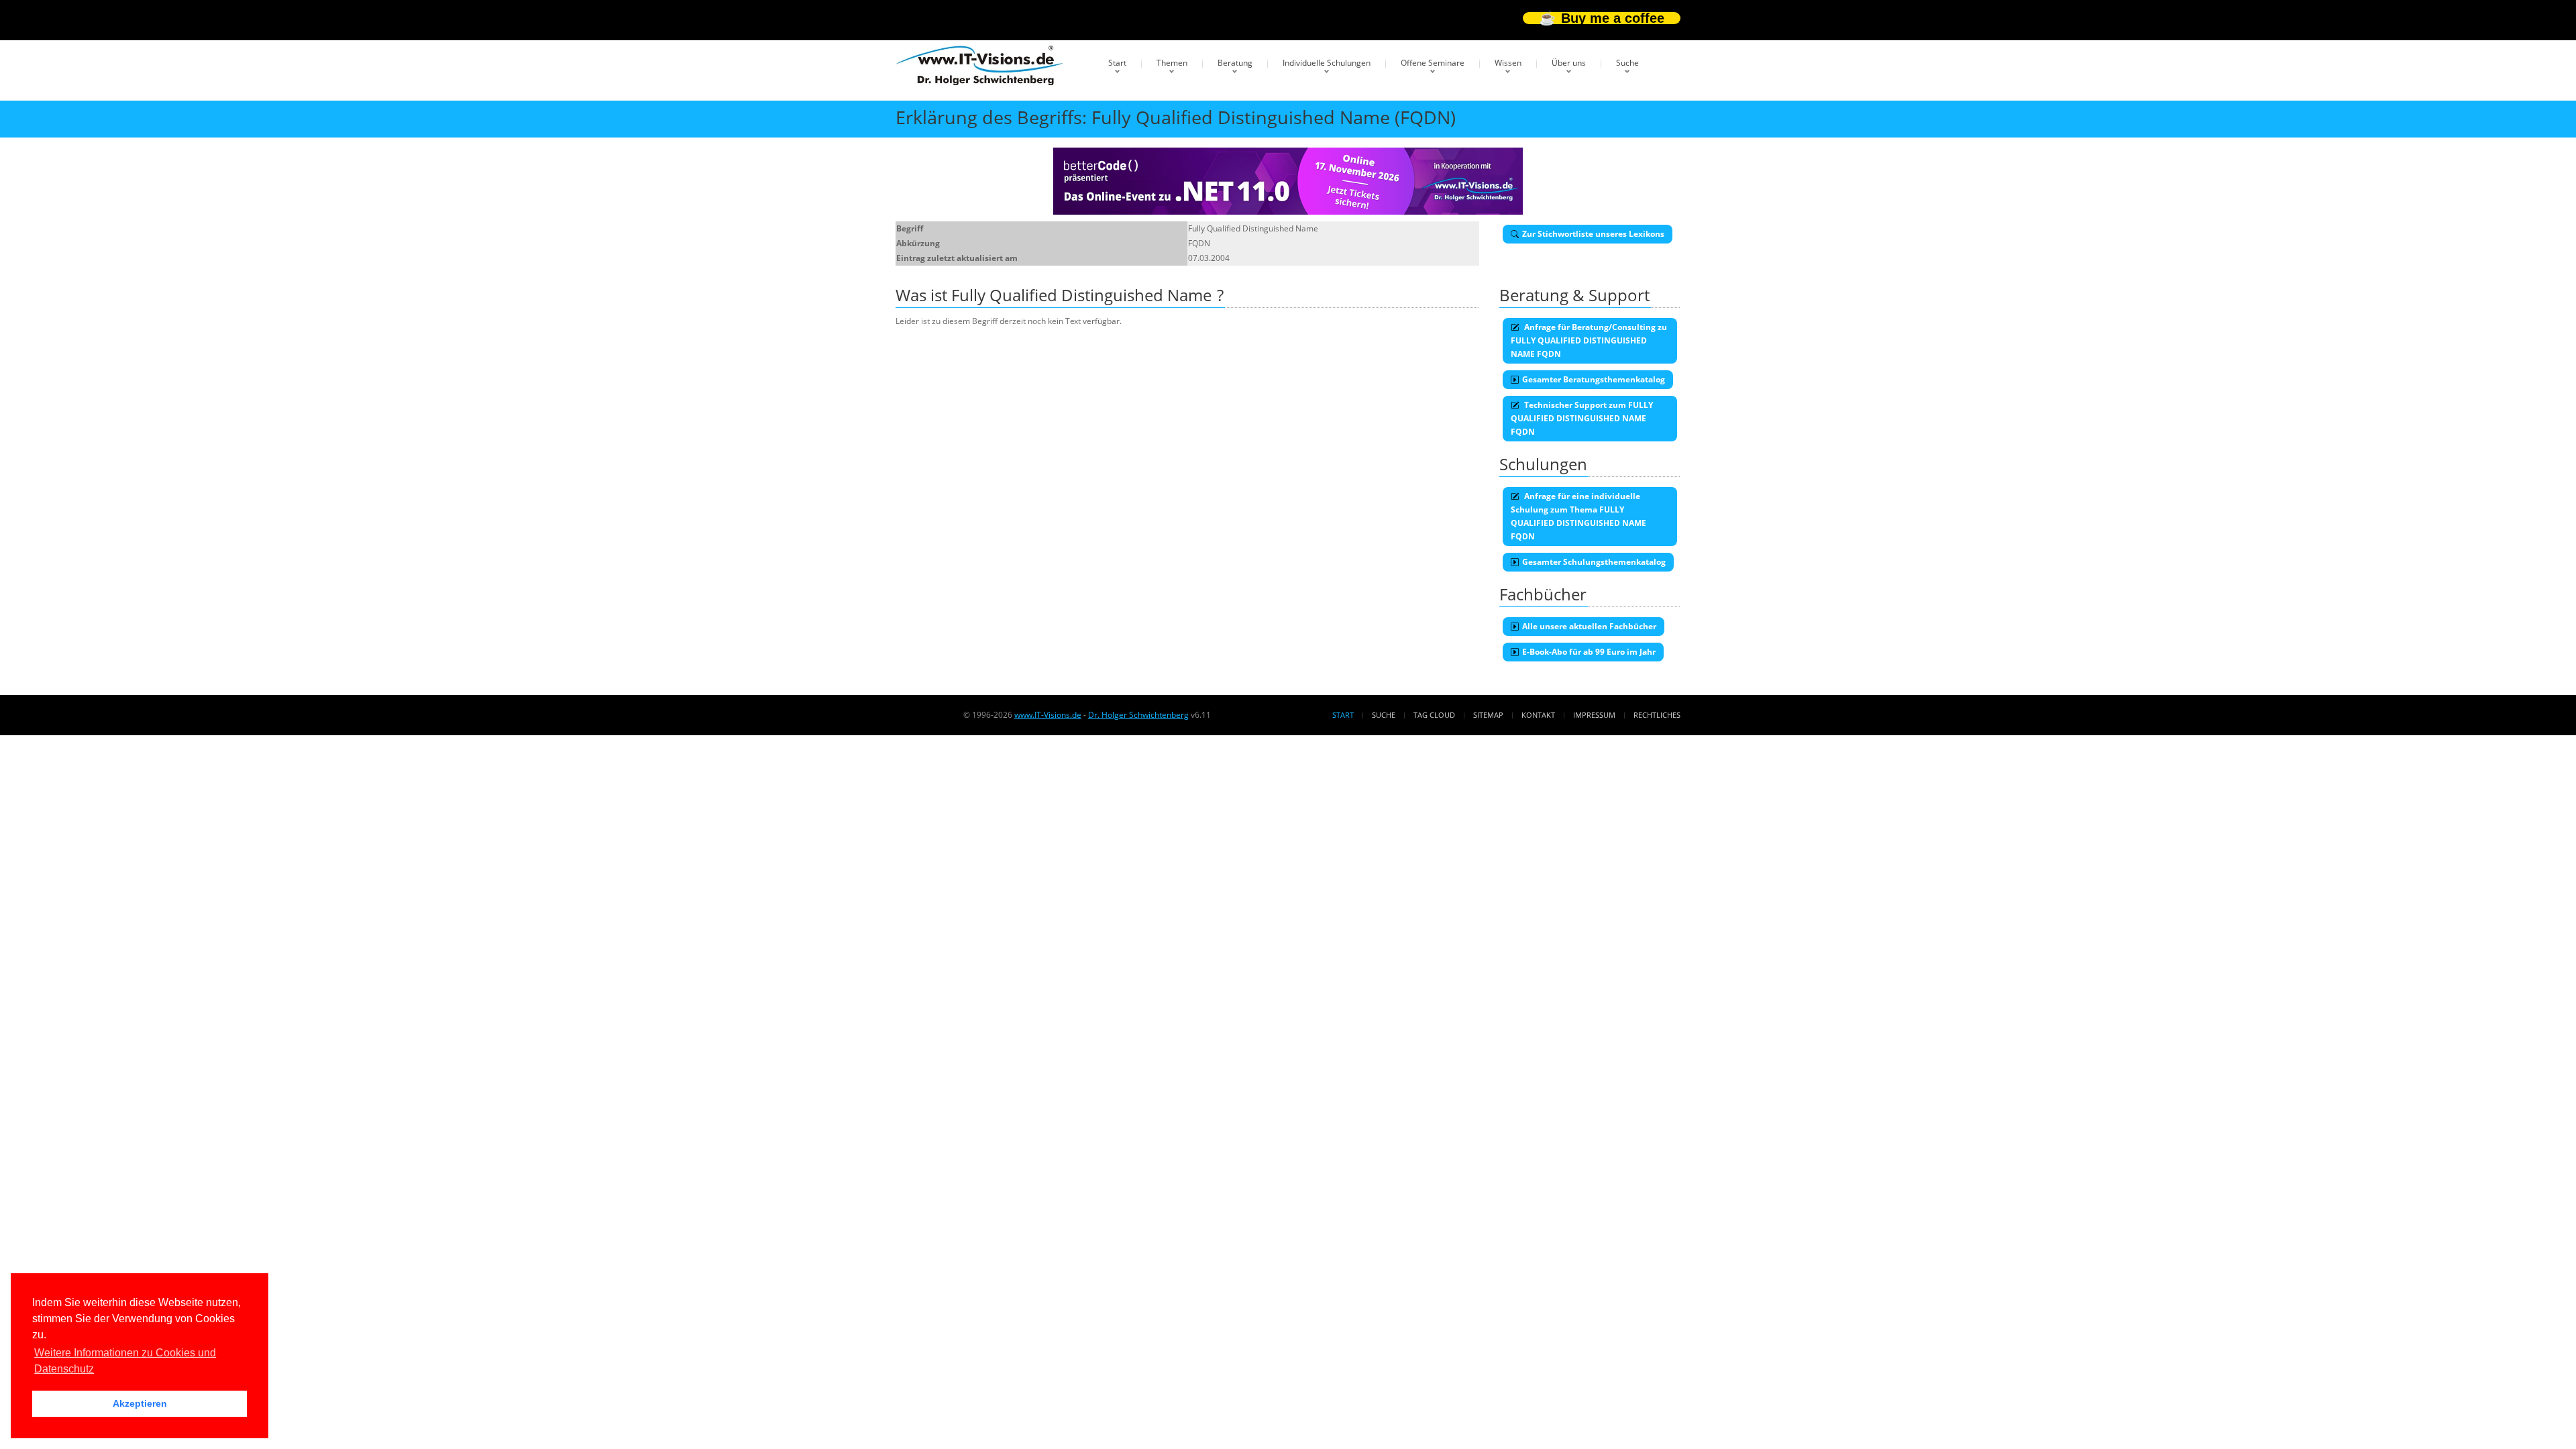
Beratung (1235, 63)
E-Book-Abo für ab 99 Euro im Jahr (1589, 652)
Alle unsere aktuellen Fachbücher (1589, 626)
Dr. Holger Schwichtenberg (1138, 715)
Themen (1172, 63)
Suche (1627, 63)
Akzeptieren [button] (140, 1403)
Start (1117, 63)
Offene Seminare (1433, 63)
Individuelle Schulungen (1327, 63)
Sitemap (1488, 715)
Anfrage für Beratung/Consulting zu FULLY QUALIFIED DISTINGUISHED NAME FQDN (1589, 340)
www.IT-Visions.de (1048, 715)
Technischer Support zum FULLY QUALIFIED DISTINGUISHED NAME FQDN (1582, 418)
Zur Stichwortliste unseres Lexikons (1593, 234)
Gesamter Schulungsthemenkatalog (1594, 562)
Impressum (1594, 715)
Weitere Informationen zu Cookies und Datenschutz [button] (125, 1361)
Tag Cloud (1434, 715)
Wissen (1508, 63)
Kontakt (1538, 715)
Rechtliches (1657, 715)
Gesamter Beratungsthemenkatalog (1594, 379)
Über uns (1569, 63)
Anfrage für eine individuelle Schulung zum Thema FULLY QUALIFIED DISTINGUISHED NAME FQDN (1578, 516)
